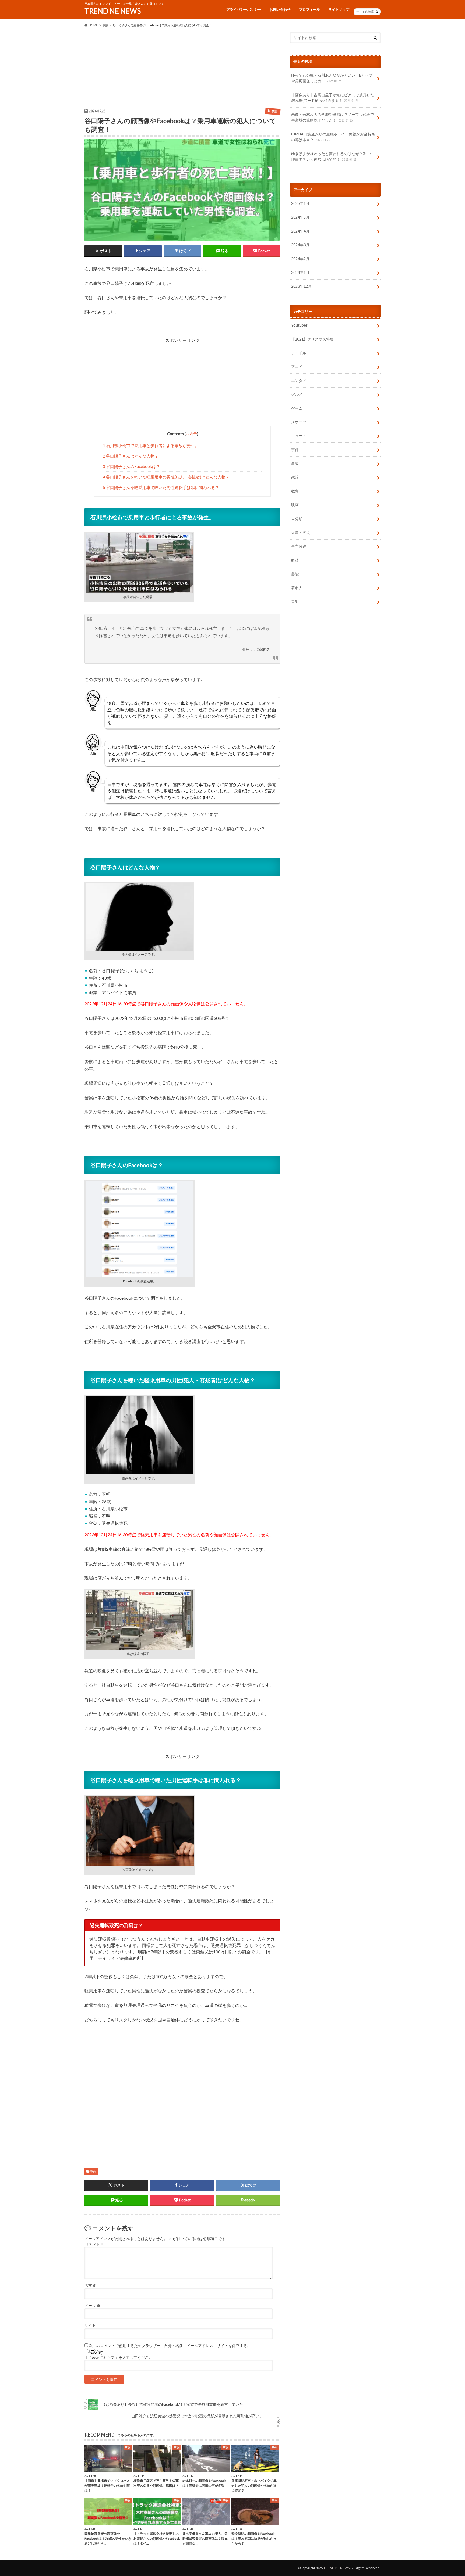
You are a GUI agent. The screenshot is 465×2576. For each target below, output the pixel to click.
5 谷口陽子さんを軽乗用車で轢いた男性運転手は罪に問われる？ (161, 487)
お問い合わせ (280, 9)
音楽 (295, 601)
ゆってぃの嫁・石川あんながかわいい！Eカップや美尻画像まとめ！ (332, 78)
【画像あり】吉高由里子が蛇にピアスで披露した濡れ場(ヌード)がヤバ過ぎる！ (333, 98)
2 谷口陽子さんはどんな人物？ (131, 456)
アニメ (297, 367)
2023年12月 (301, 286)
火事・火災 (301, 532)
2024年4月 (300, 231)
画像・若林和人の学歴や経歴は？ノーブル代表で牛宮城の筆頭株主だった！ (333, 117)
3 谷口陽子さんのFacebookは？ (131, 466)
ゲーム (297, 408)
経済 (295, 560)
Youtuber (299, 325)
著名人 (297, 588)
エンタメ (299, 380)
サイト (90, 2325)
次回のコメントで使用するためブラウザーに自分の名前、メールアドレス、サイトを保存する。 (170, 2346)
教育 (295, 491)
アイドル (299, 353)
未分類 (297, 519)
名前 (91, 2285)
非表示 (191, 434)
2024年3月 (300, 245)
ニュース (299, 436)
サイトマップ (339, 9)
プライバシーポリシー (244, 9)
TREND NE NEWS (113, 11)
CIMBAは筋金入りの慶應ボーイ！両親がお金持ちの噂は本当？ (333, 137)
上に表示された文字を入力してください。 (120, 2357)
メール (92, 2306)
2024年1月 (300, 272)
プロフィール (309, 9)
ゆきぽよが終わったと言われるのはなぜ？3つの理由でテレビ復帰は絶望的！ (332, 157)
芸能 (295, 574)
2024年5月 (300, 217)
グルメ (297, 394)
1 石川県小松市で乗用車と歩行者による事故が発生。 (151, 445)
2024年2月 (300, 259)
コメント (94, 2244)
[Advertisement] (182, 70)
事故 (93, 2171)
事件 (295, 450)
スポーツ (299, 422)
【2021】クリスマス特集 (312, 339)
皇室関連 (299, 546)
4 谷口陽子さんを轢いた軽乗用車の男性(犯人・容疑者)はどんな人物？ (166, 477)
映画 (295, 505)
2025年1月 (300, 203)
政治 (295, 477)
